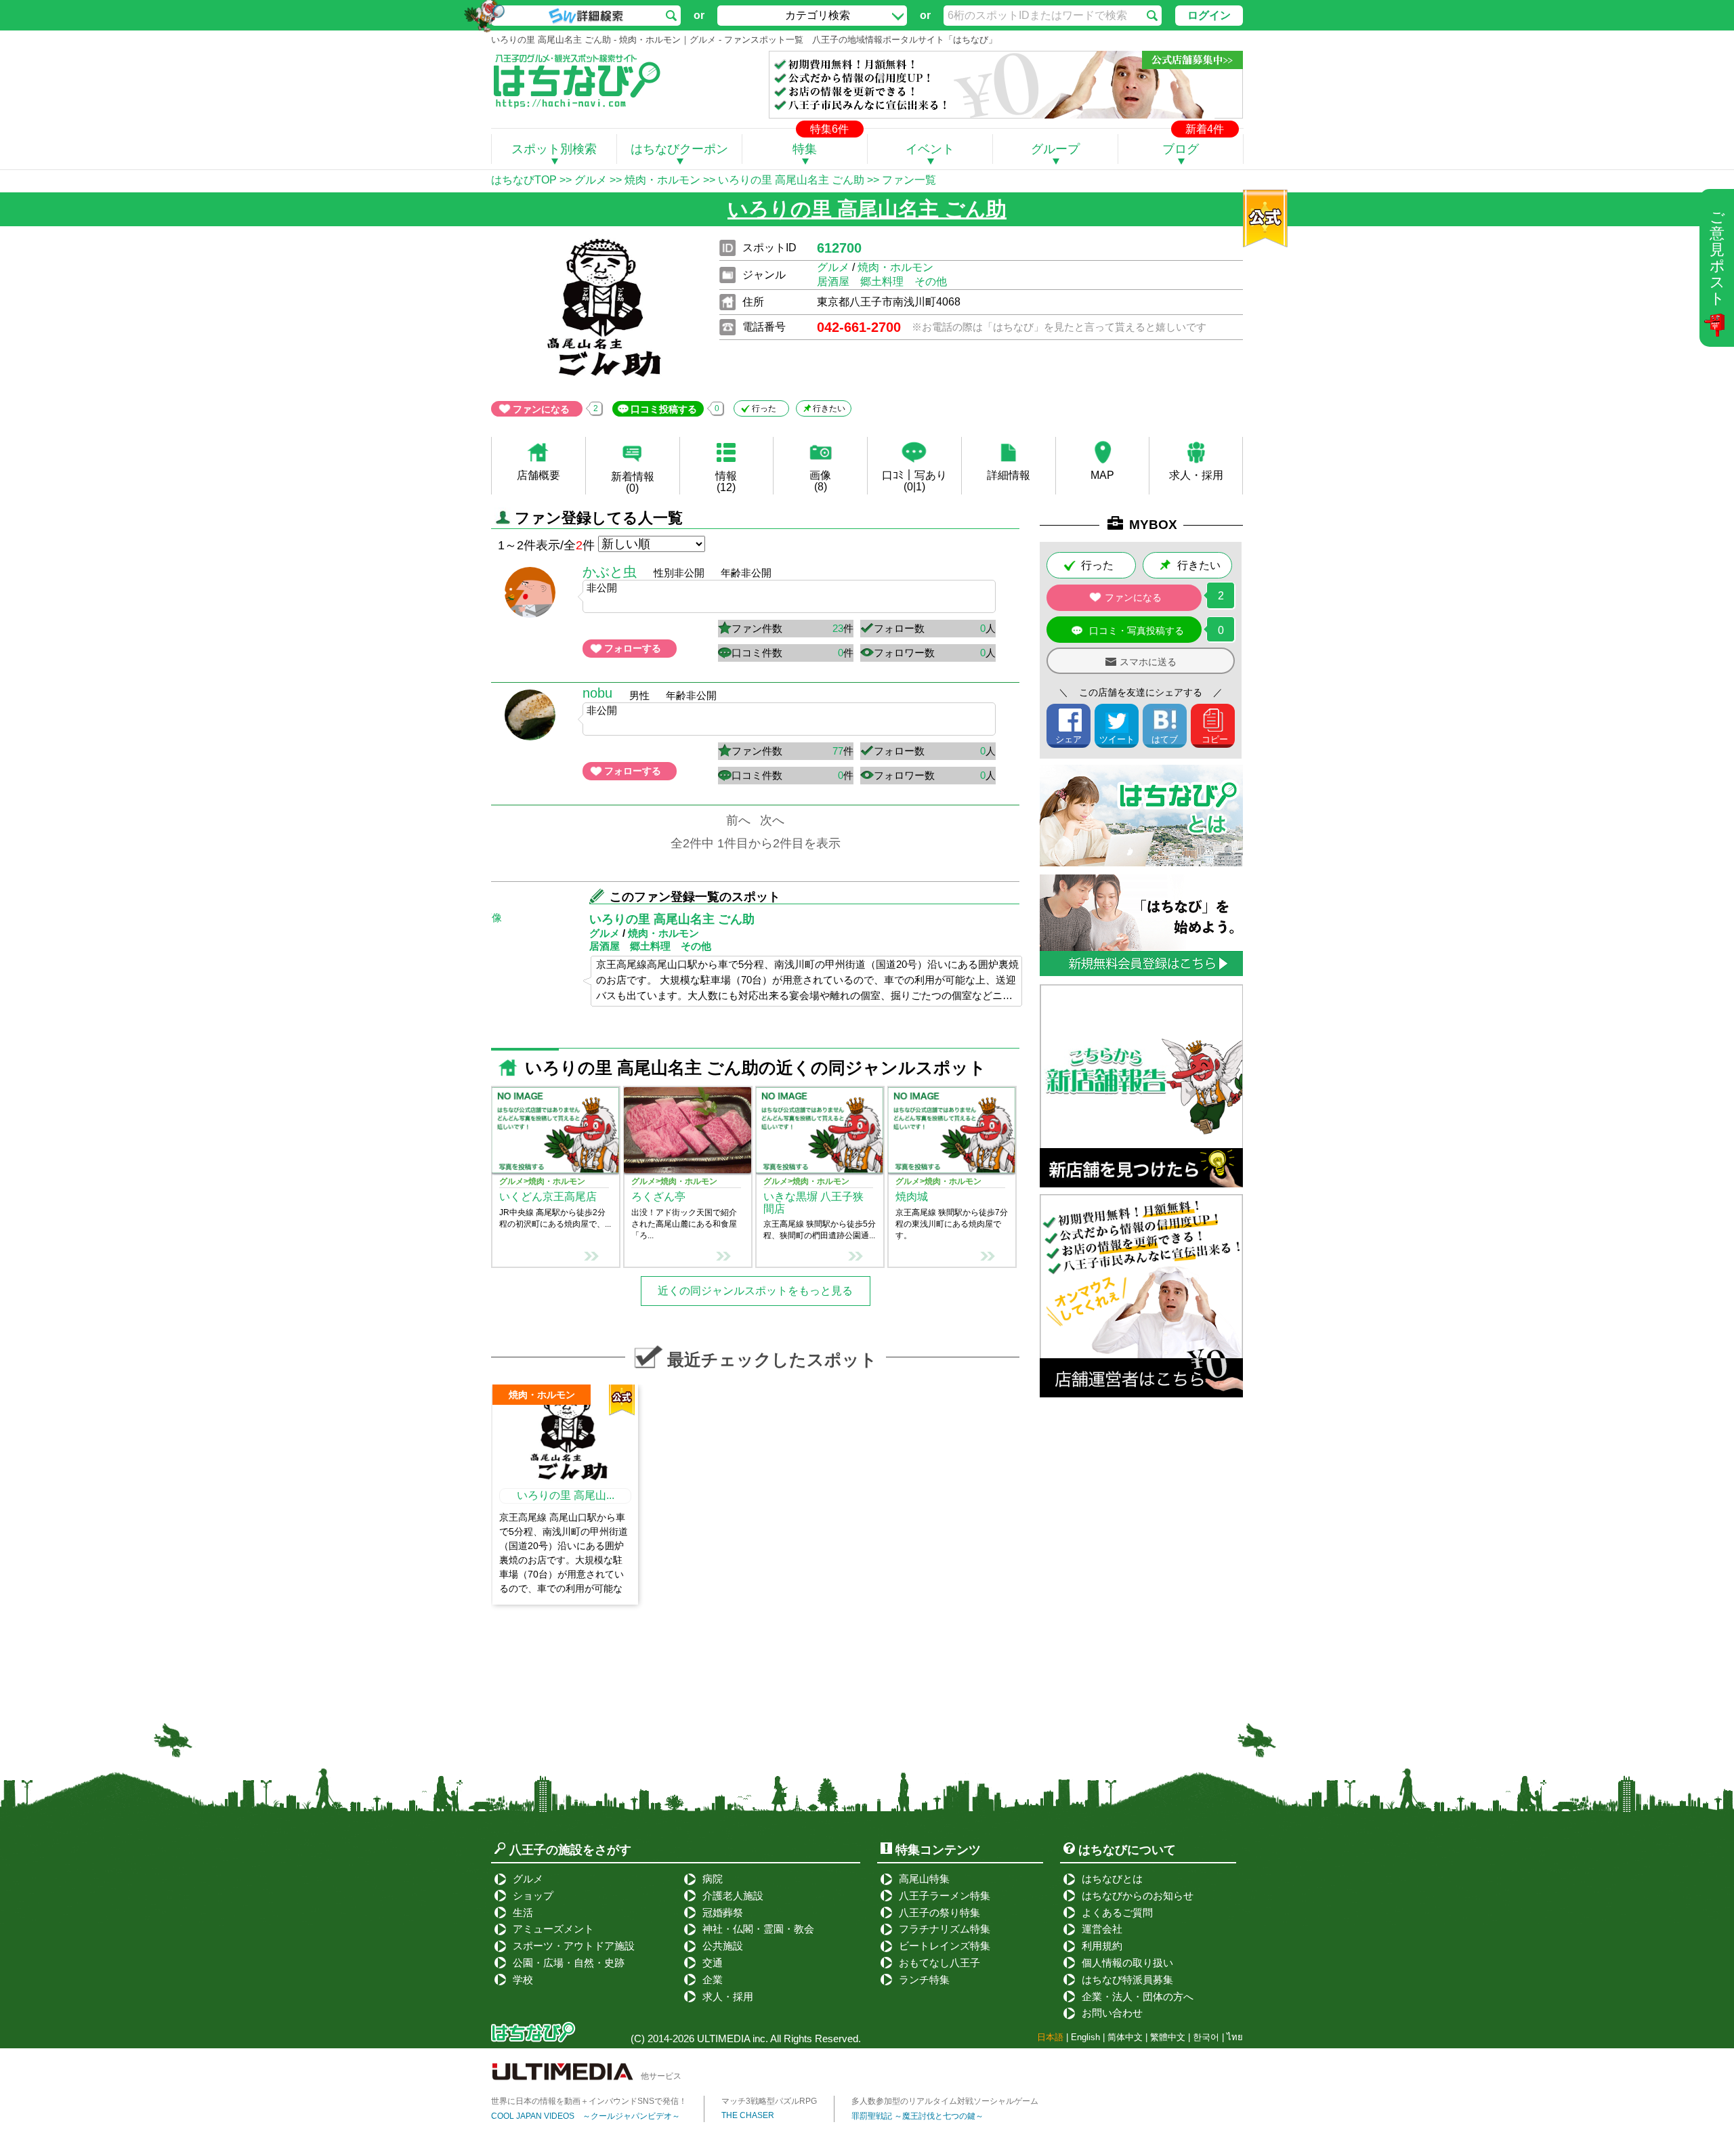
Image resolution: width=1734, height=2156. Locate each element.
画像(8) (820, 481)
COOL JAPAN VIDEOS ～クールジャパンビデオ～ (586, 2116)
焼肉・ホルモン (662, 180)
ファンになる (541, 409)
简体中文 (1125, 2037)
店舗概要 (538, 475)
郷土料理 (882, 281)
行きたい (829, 408)
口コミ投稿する (664, 409)
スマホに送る (1148, 662)
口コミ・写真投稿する (1137, 631)
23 (838, 628)
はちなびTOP (524, 180)
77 (838, 751)
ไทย (1235, 2037)
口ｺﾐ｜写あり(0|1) (914, 481)
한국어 (1206, 2037)
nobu (597, 693)
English (1085, 2037)
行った (764, 408)
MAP (1102, 475)
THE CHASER (748, 2115)
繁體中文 (1168, 2037)
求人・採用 (1196, 475)
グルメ (591, 180)
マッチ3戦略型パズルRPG (769, 2101)
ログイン (1209, 15)
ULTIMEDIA (723, 2038)
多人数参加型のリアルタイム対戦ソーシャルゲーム (945, 2101)
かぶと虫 (610, 572)
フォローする (633, 648)
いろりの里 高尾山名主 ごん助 (791, 180)
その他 (931, 281)
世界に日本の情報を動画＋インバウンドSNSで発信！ (589, 2101)
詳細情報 (1009, 475)
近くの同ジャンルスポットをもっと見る (755, 1291)
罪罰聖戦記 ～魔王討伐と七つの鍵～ (917, 2116)
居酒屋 (833, 281)
